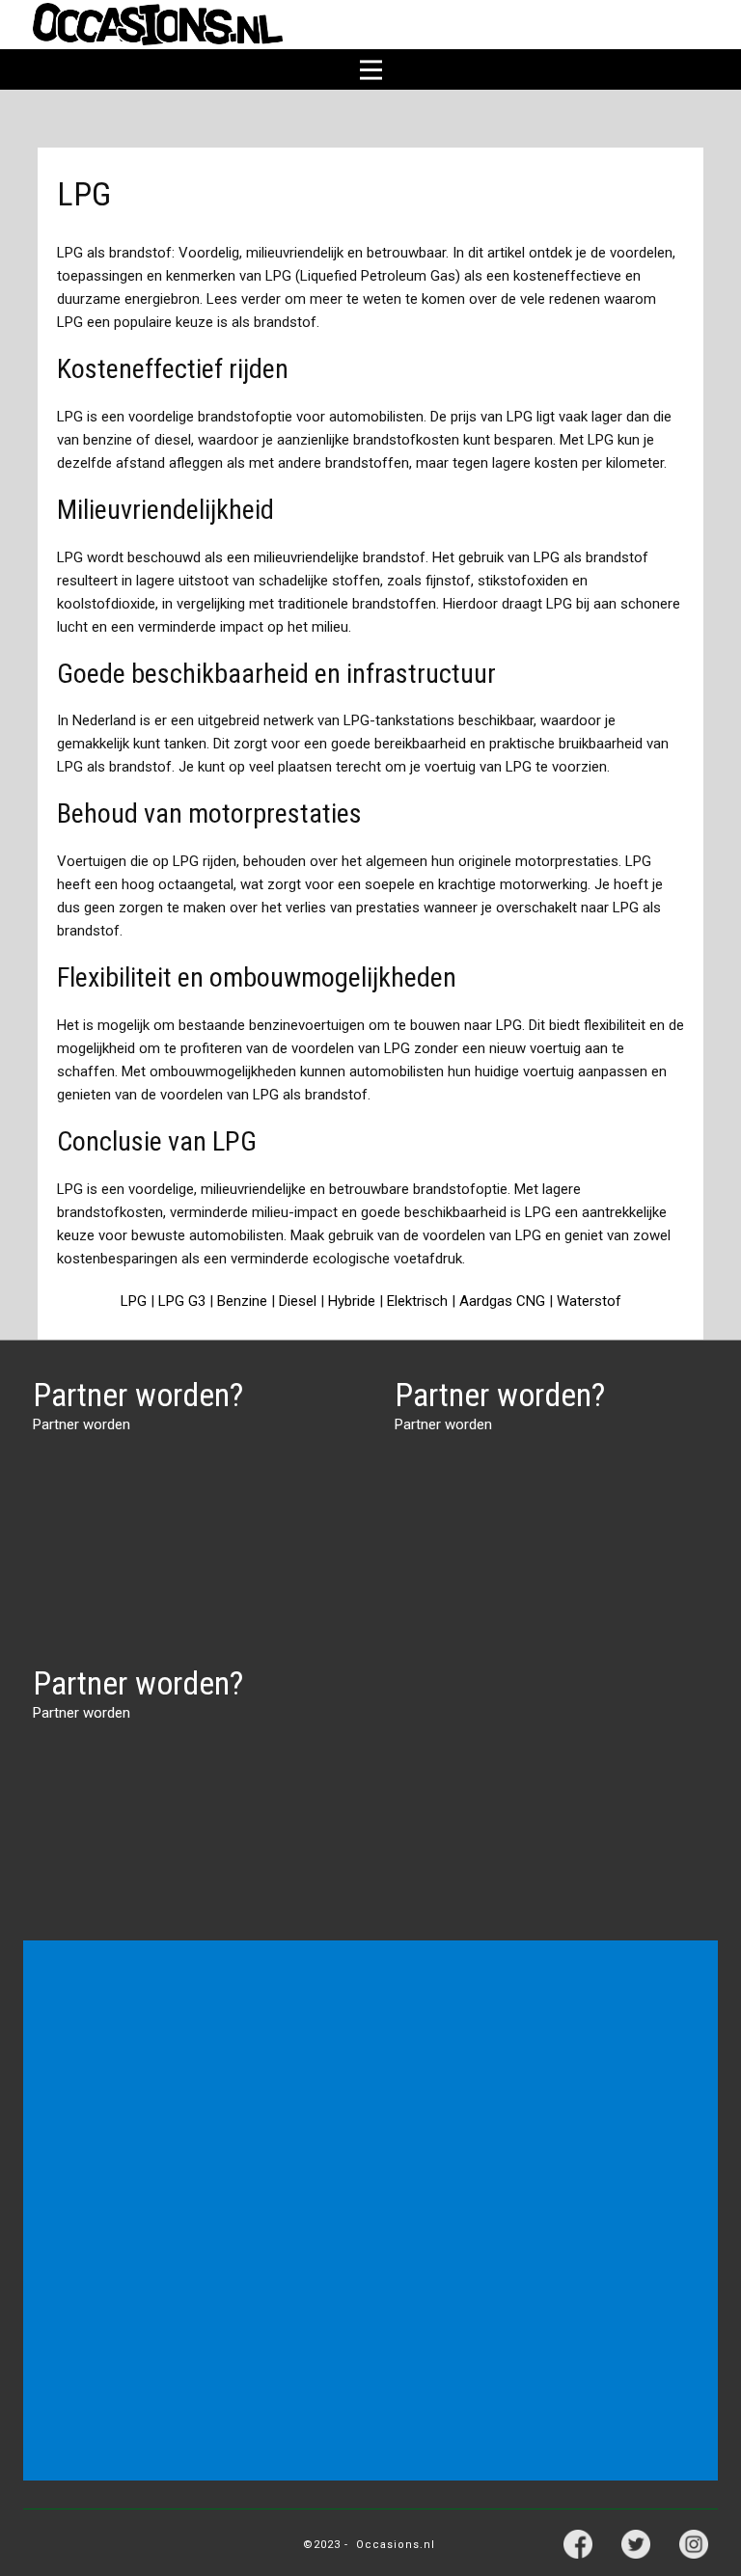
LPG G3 (182, 1301)
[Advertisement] (374, 2076)
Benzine (242, 1301)
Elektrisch (417, 1301)
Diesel (298, 1301)
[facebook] (578, 2544)
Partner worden (82, 1424)
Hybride (352, 1301)
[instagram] (694, 2544)
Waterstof (589, 1301)
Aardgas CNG (502, 1301)
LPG (134, 1301)
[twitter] (636, 2544)
